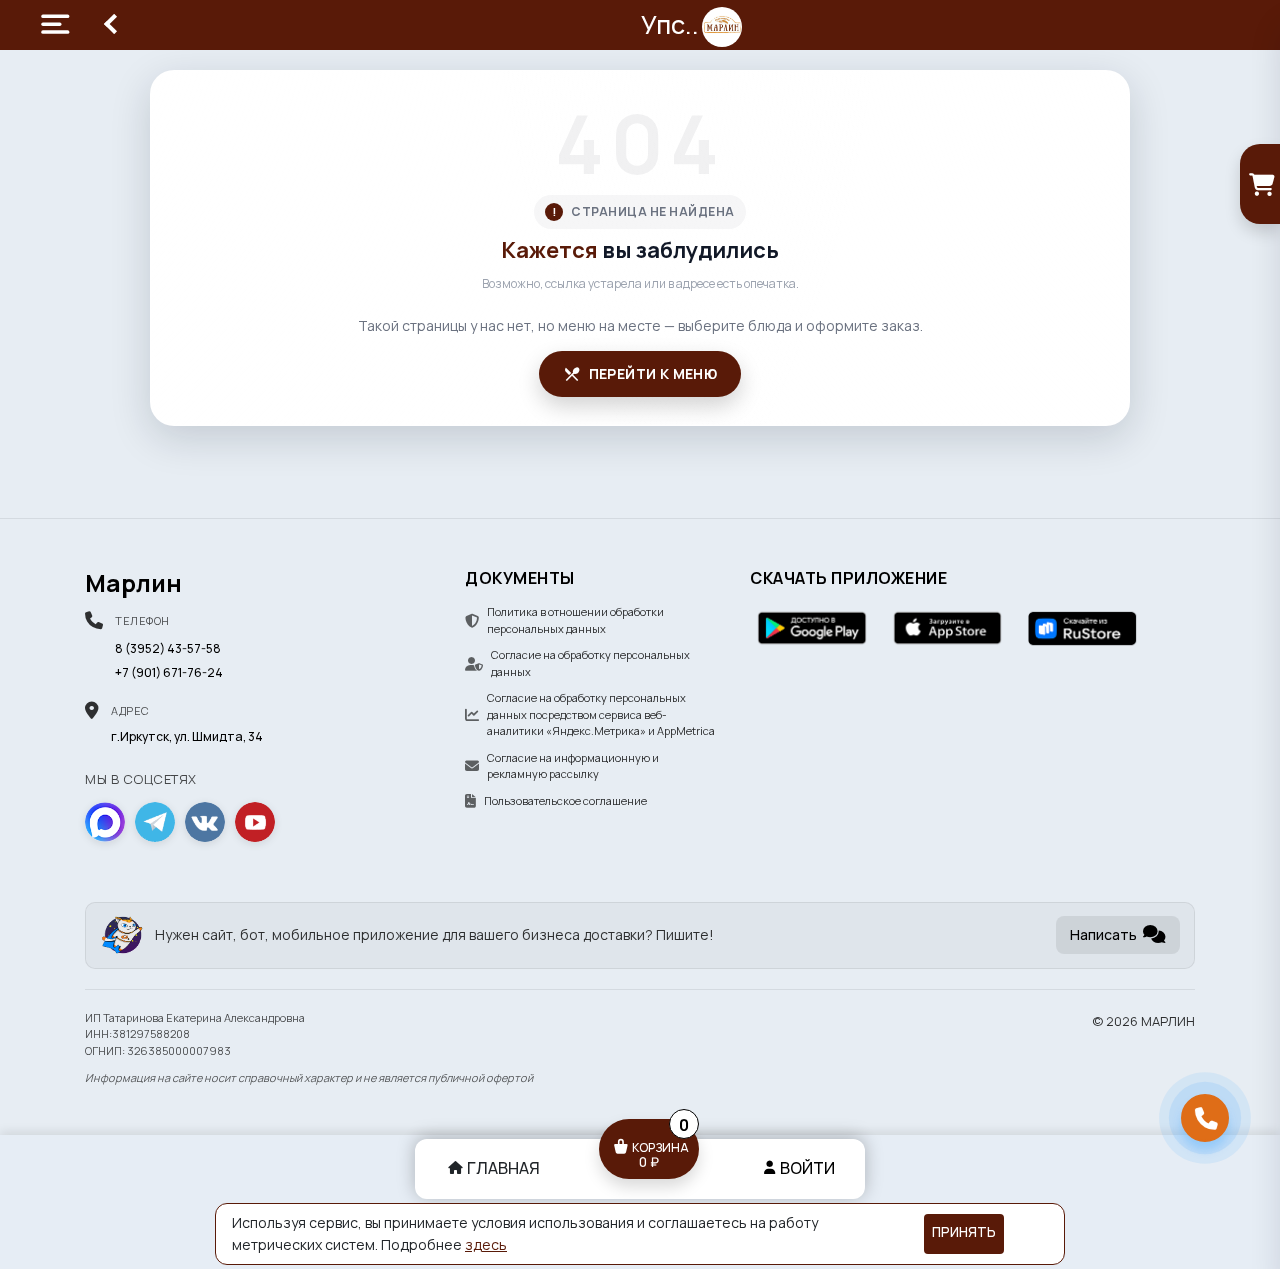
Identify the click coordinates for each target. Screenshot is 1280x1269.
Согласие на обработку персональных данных (590, 663)
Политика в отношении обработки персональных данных (575, 620)
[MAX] (105, 822)
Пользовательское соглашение (565, 800)
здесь (486, 1244)
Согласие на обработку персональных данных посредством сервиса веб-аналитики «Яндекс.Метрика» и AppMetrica (601, 714)
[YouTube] (255, 822)
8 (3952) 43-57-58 (168, 648)
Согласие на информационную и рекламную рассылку (573, 766)
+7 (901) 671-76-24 (169, 672)
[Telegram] (155, 822)
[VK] (205, 822)
